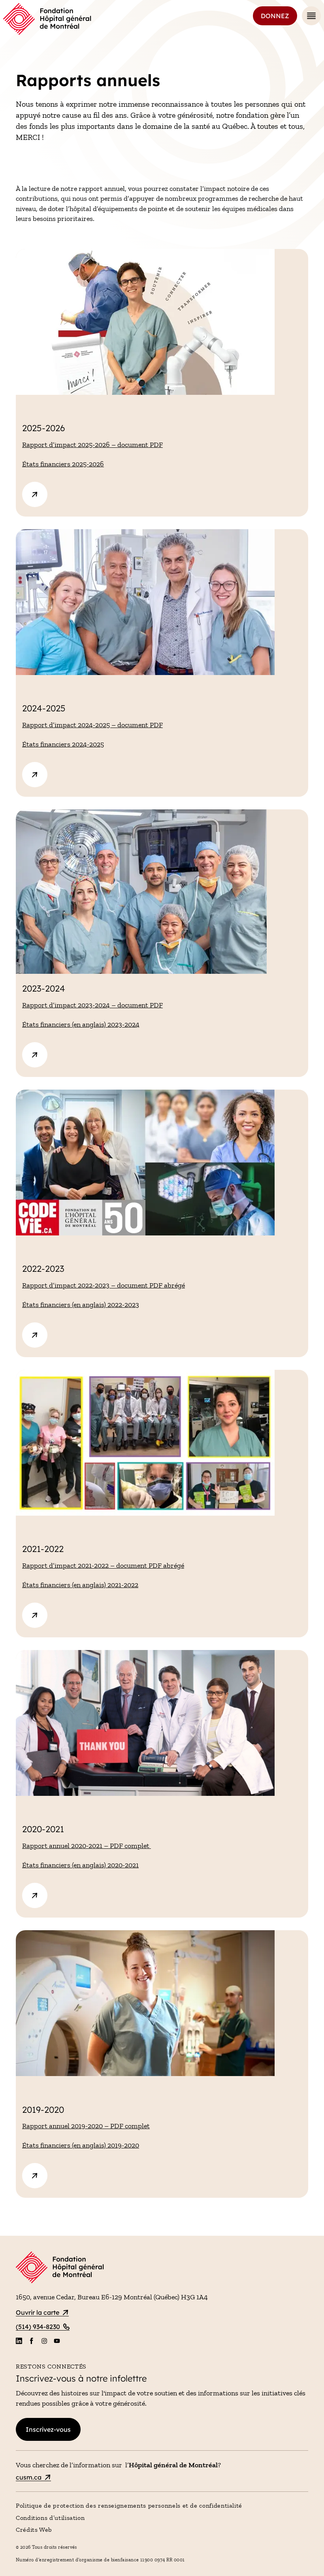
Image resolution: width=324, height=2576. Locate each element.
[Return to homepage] (162, 2269)
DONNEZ (275, 16)
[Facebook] (32, 2341)
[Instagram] (44, 2341)
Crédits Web (34, 2530)
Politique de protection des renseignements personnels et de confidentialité (129, 2505)
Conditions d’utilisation (50, 2518)
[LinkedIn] (19, 2341)
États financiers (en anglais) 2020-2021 (80, 1865)
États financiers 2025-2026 (63, 464)
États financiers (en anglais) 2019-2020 (81, 2145)
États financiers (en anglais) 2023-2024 (81, 1024)
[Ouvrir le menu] (311, 16)
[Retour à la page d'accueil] (47, 19)
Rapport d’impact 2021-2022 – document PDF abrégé (103, 1565)
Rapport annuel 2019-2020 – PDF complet (86, 2126)
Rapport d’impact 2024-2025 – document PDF (92, 725)
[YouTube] (57, 2341)
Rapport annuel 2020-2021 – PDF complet (87, 1846)
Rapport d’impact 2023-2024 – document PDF (92, 1005)
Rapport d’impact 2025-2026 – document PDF (92, 445)
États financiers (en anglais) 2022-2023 (81, 1305)
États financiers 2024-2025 (63, 744)
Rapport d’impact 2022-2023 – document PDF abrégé (104, 1285)
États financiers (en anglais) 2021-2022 (80, 1585)
